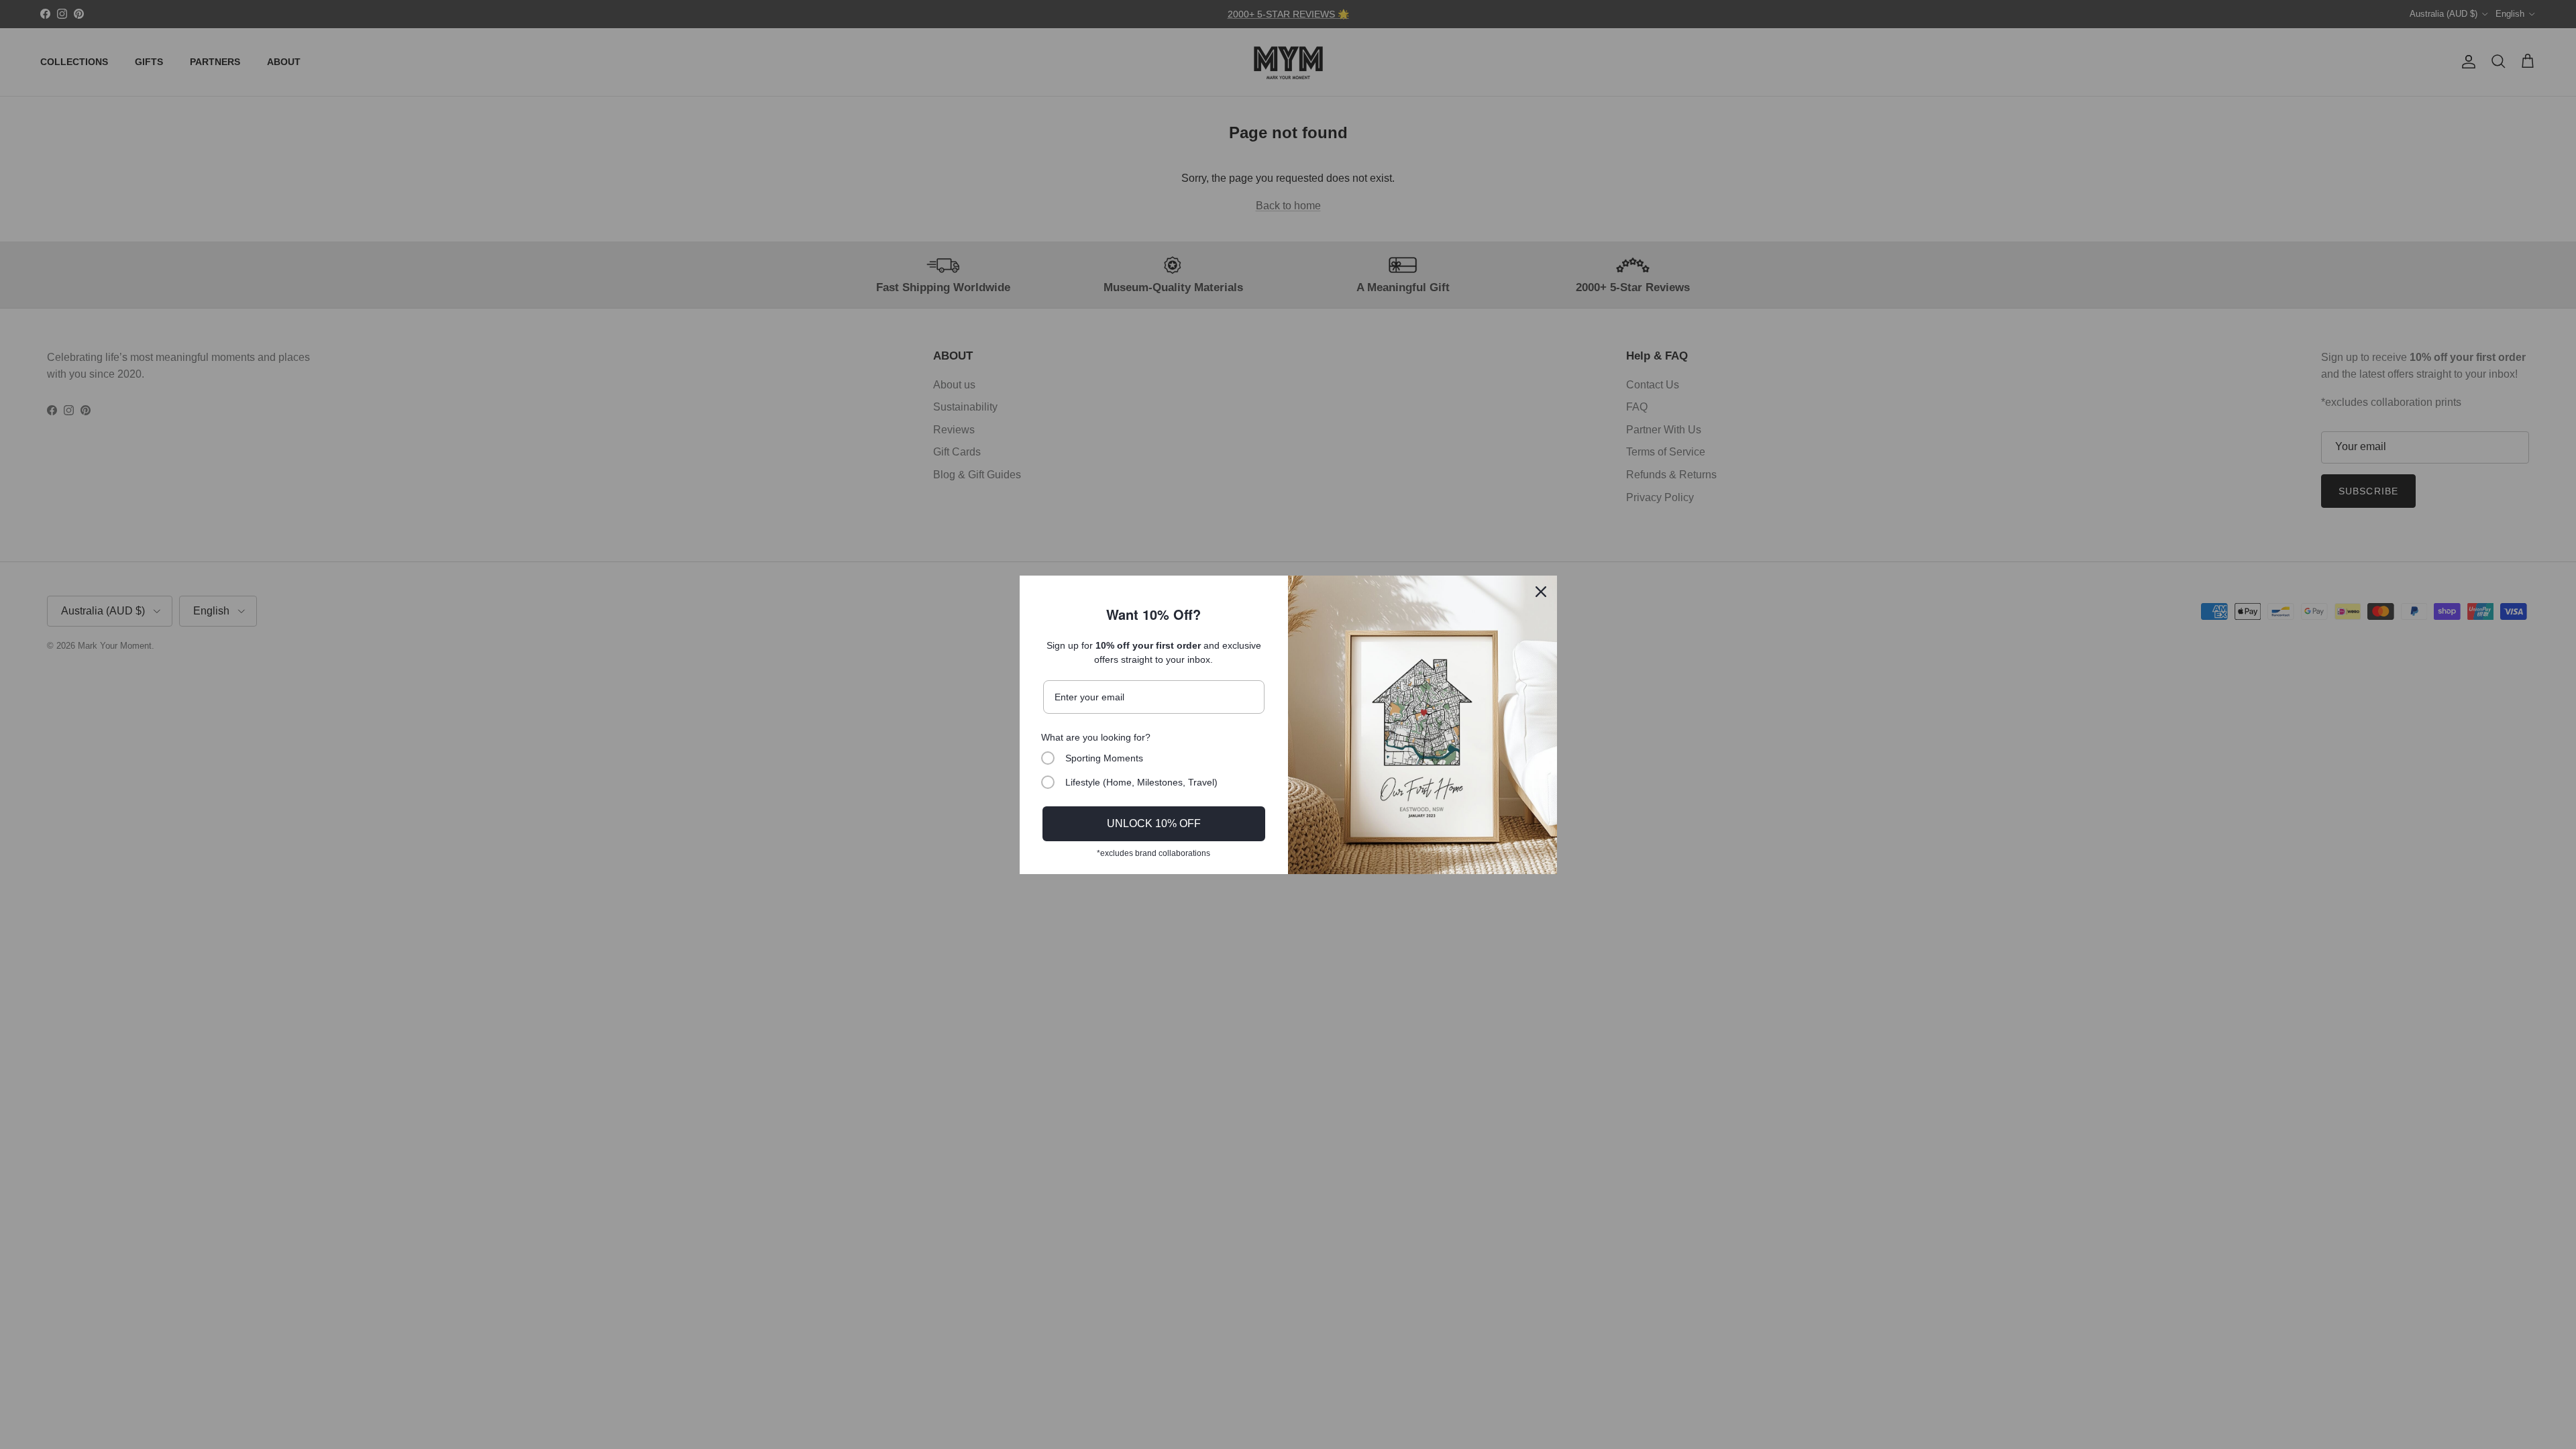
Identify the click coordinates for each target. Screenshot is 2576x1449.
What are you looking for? (1096, 737)
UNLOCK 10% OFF (1154, 823)
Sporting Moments (1104, 758)
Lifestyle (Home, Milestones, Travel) (1141, 782)
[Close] (1541, 592)
